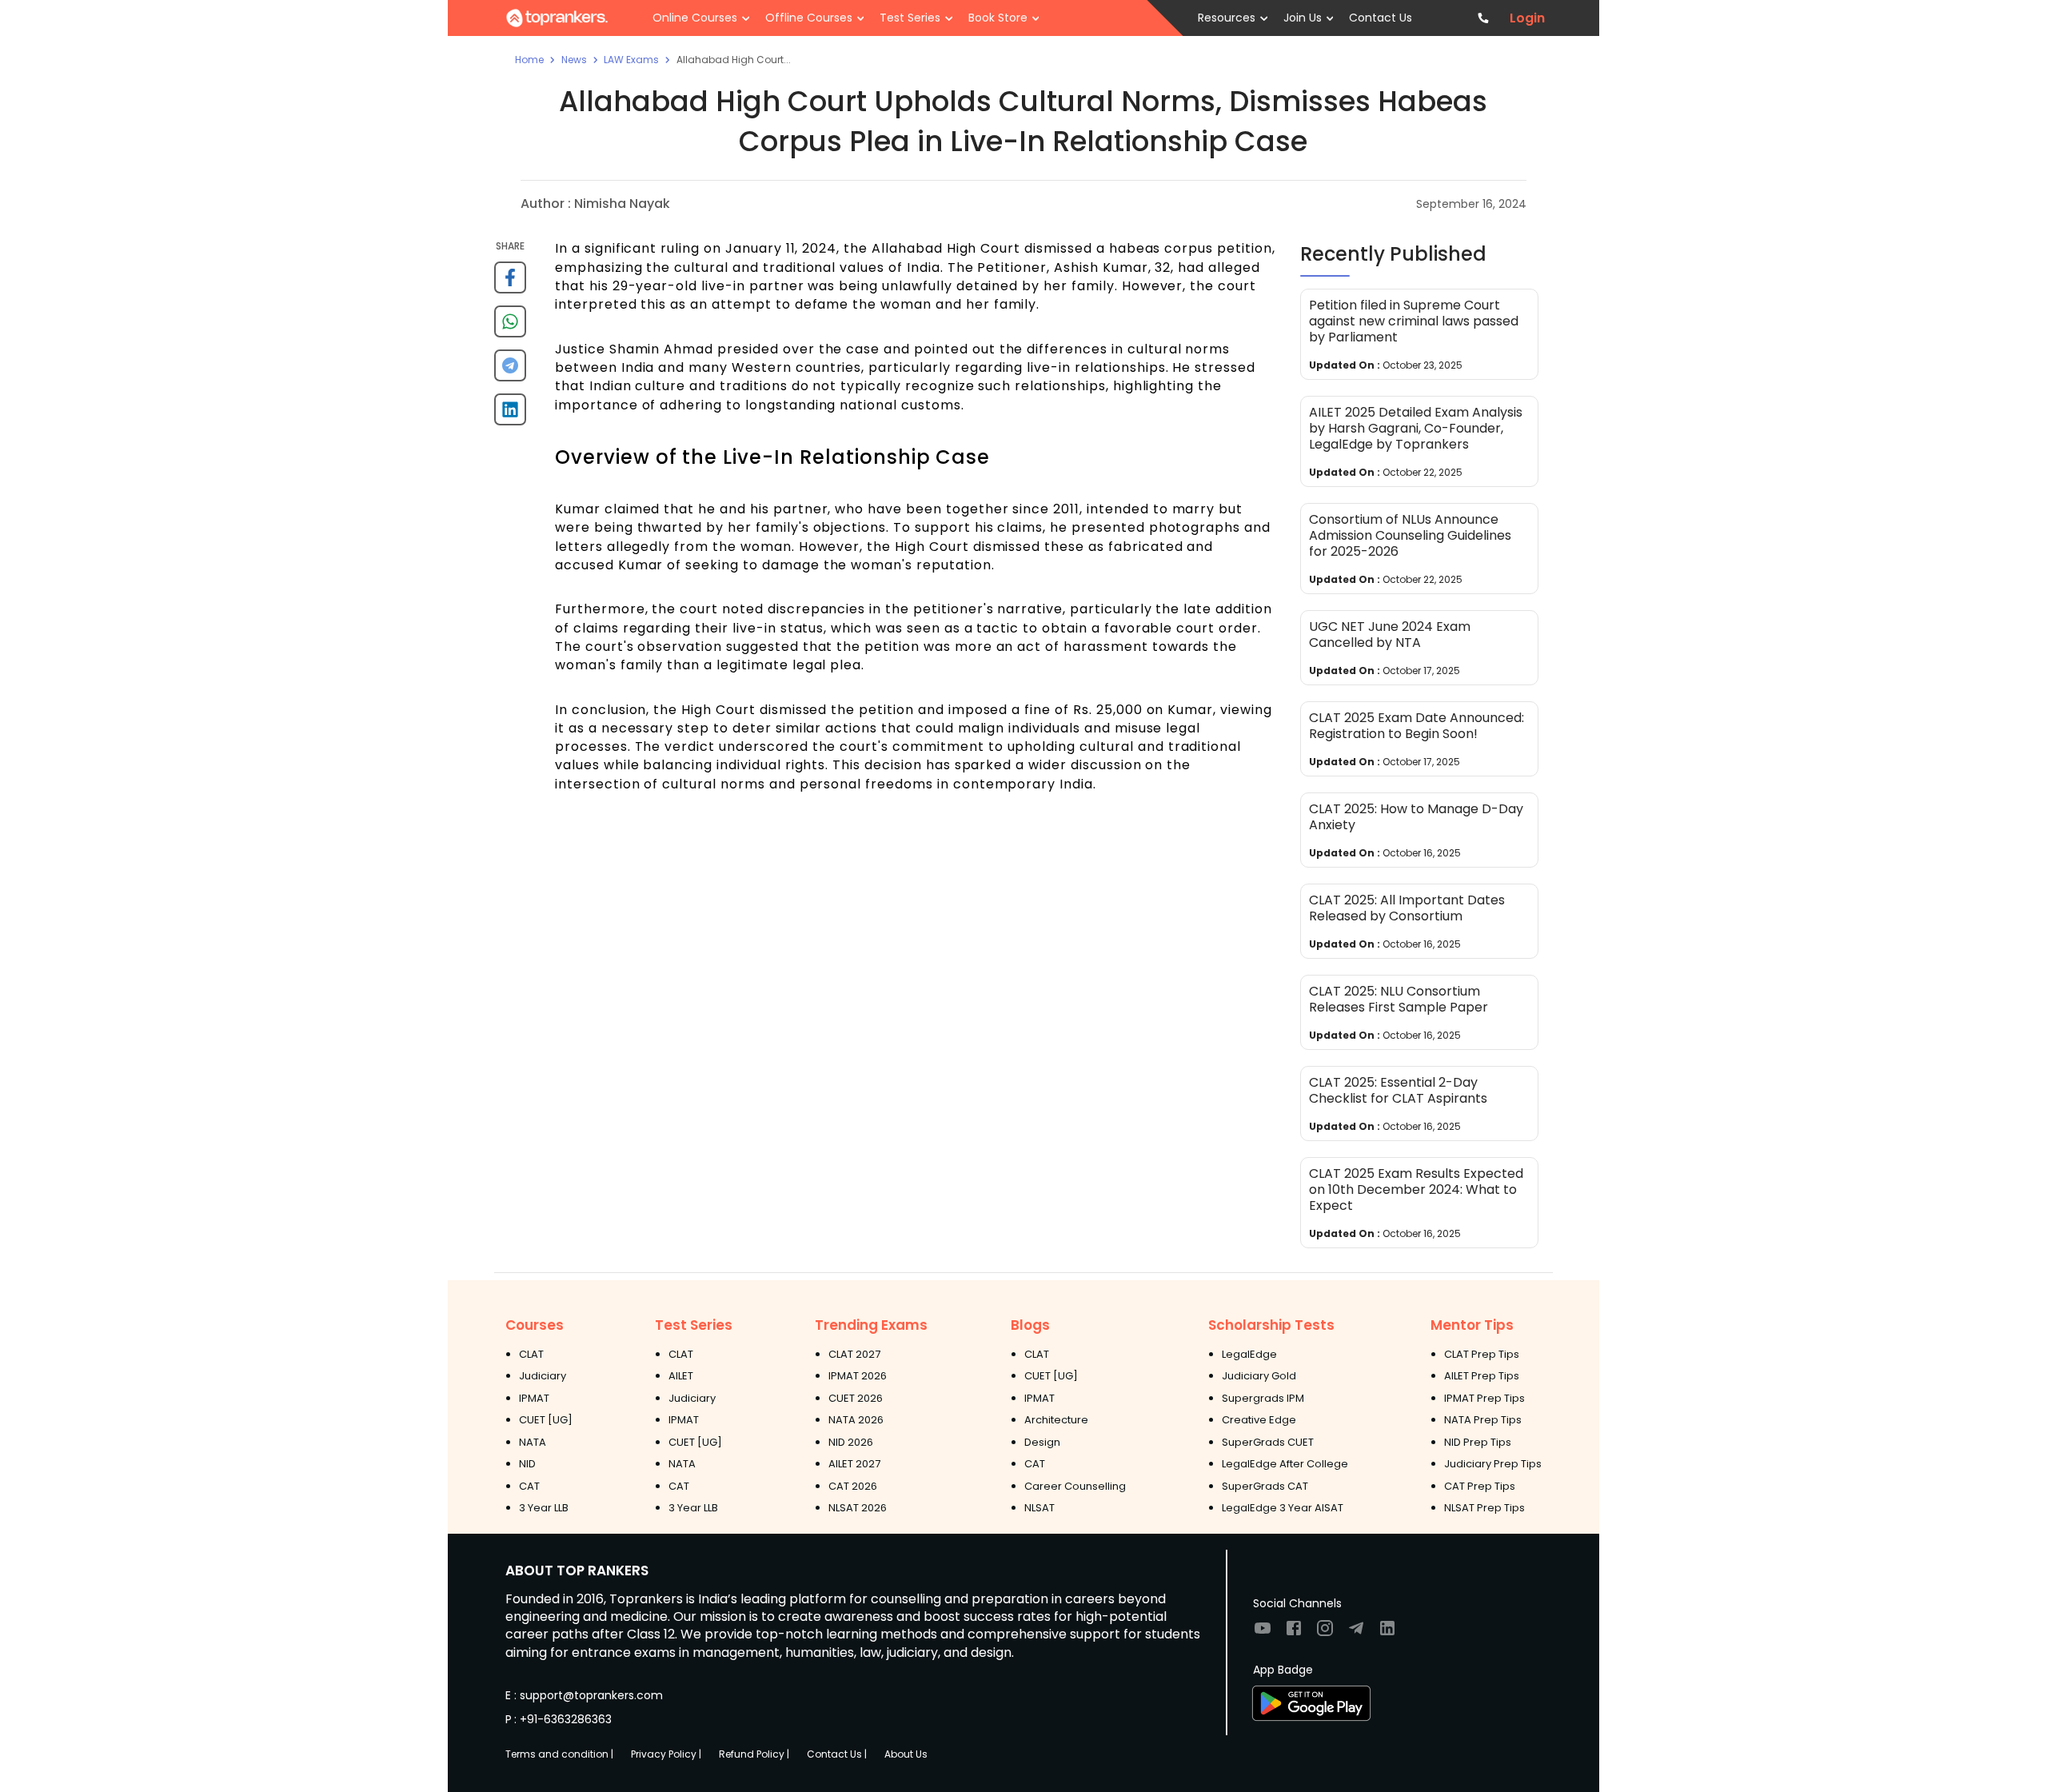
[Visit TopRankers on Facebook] (1294, 1633)
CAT (529, 1486)
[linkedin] (510, 415)
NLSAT (1039, 1508)
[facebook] (510, 283)
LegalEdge (1249, 1354)
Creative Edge (1259, 1420)
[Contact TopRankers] (1484, 18)
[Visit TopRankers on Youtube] (1263, 1633)
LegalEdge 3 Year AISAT (1283, 1508)
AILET (681, 1376)
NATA (533, 1442)
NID (527, 1464)
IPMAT (534, 1398)
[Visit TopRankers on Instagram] (1325, 1633)
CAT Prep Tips (1480, 1486)
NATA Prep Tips (1483, 1420)
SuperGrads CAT (1265, 1486)
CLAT (531, 1354)
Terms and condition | (559, 1754)
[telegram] (510, 371)
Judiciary (543, 1376)
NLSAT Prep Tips (1484, 1508)
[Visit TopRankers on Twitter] (1356, 1633)
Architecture (1056, 1420)
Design (1042, 1442)
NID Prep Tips (1478, 1442)
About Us (906, 1754)
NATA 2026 (856, 1420)
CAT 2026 (853, 1486)
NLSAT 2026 (858, 1508)
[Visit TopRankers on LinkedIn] (1387, 1633)
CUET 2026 (856, 1398)
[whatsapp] (510, 327)
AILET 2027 (854, 1464)
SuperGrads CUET (1268, 1442)
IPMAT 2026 (858, 1376)
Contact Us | (837, 1754)
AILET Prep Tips (1482, 1376)
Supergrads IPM (1263, 1398)
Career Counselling (1075, 1486)
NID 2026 (851, 1442)
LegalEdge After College (1285, 1464)
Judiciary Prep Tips (1493, 1464)
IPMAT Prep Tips (1484, 1398)
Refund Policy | (754, 1754)
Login (1527, 18)
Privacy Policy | (666, 1754)
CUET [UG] (546, 1420)
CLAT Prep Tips (1482, 1354)
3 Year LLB (544, 1508)
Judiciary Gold (1259, 1376)
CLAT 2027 (854, 1354)
